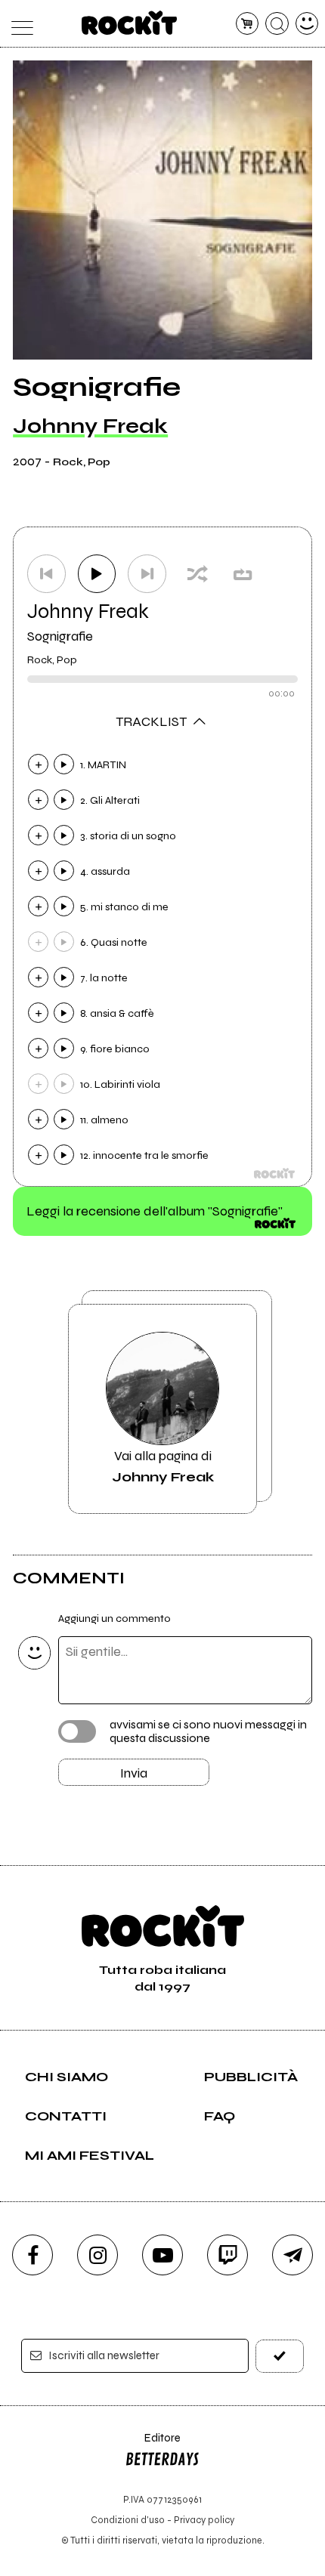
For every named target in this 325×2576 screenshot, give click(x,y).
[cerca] (277, 24)
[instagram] (97, 2255)
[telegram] (292, 2255)
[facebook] (32, 2255)
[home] (130, 23)
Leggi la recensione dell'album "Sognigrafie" (155, 1211)
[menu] (19, 24)
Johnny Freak (90, 426)
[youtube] (162, 2255)
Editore (153, 2445)
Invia (134, 1773)
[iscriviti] (280, 2356)
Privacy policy (204, 2520)
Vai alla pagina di (163, 1466)
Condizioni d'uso (128, 2520)
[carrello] (248, 24)
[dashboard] (307, 24)
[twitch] (227, 2255)
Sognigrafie (60, 636)
